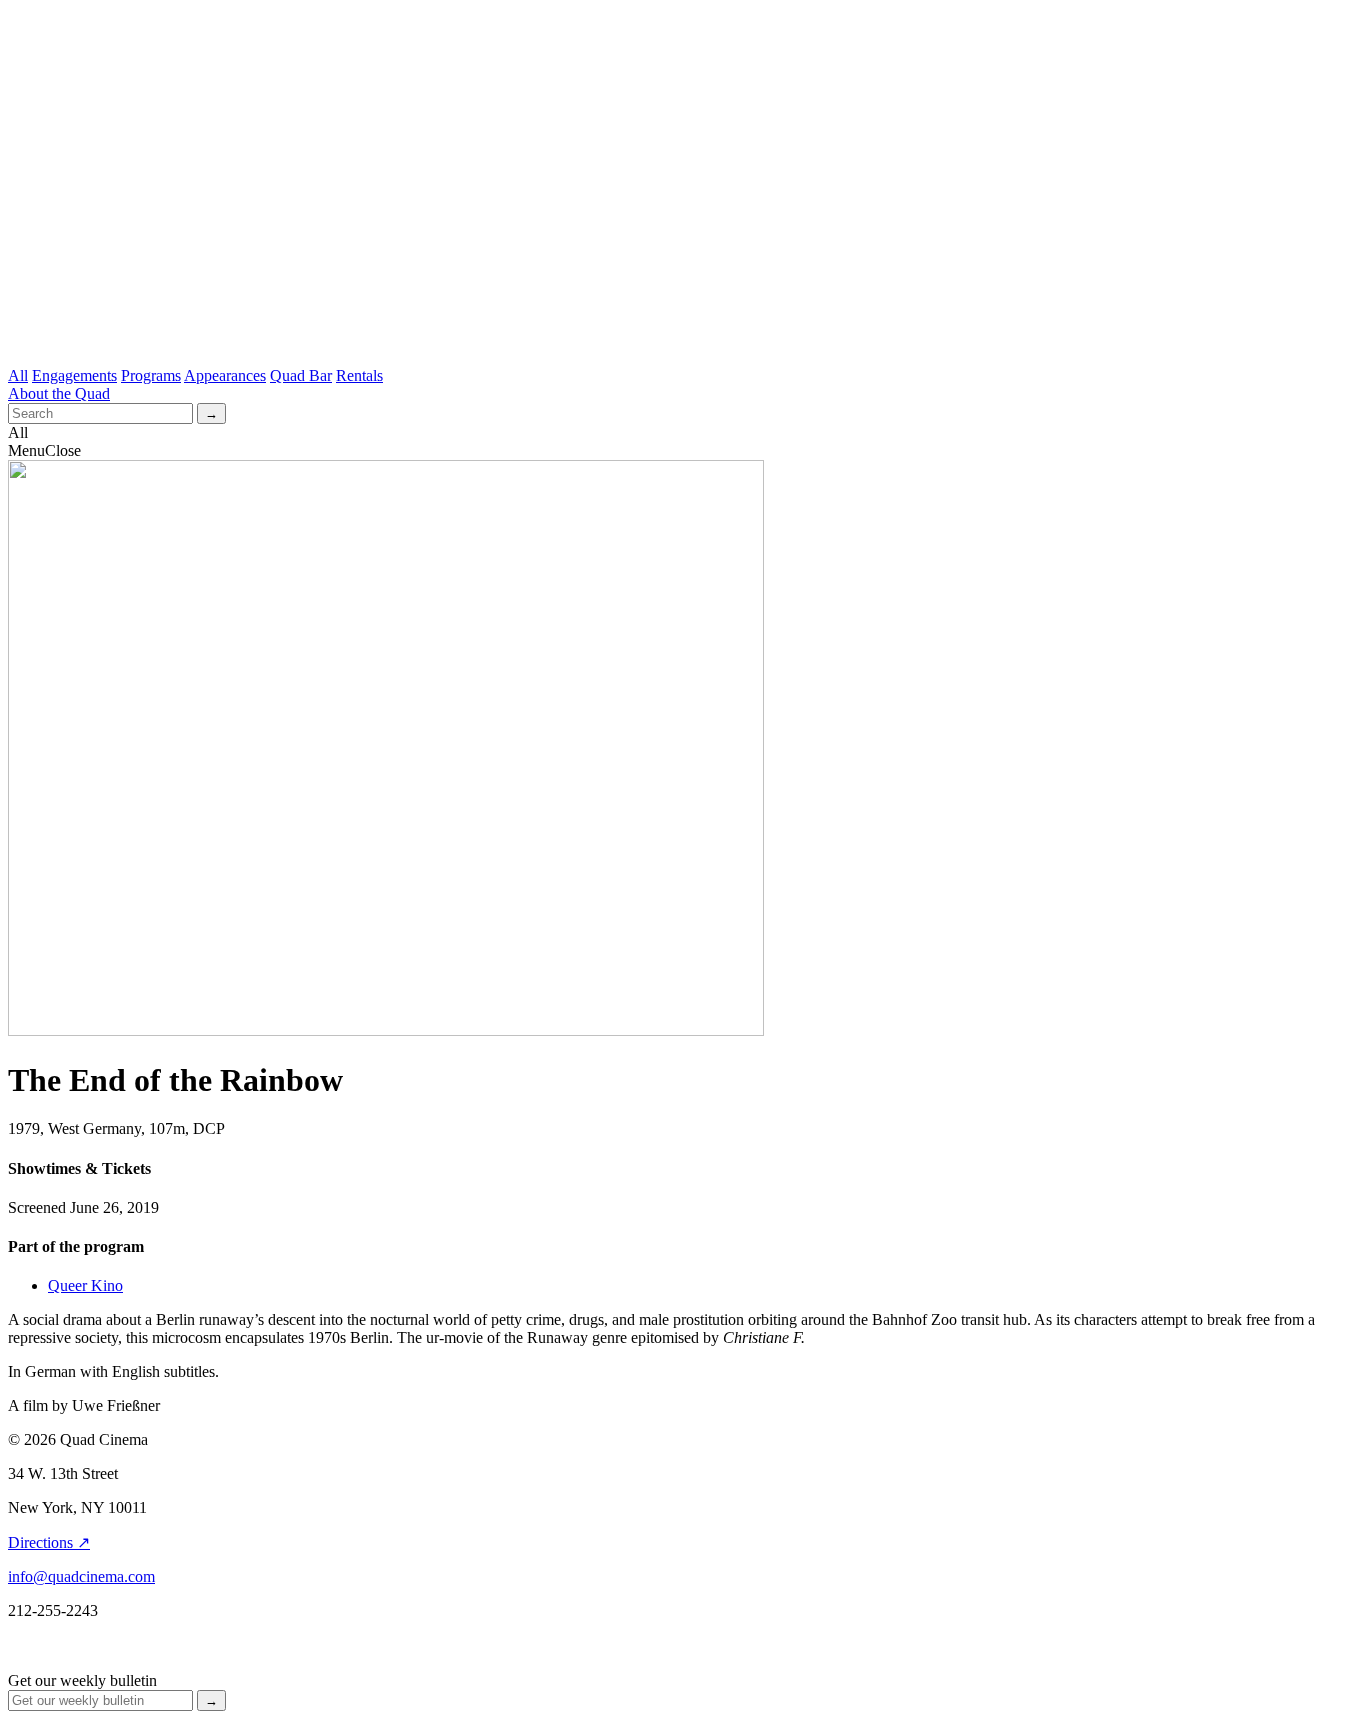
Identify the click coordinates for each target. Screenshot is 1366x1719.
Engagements (74, 375)
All (18, 375)
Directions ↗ (49, 1542)
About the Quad (59, 393)
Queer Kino (85, 1285)
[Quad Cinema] (683, 327)
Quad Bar (301, 375)
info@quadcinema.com (81, 1576)
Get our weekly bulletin (82, 1680)
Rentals (359, 375)
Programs (151, 375)
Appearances (225, 375)
